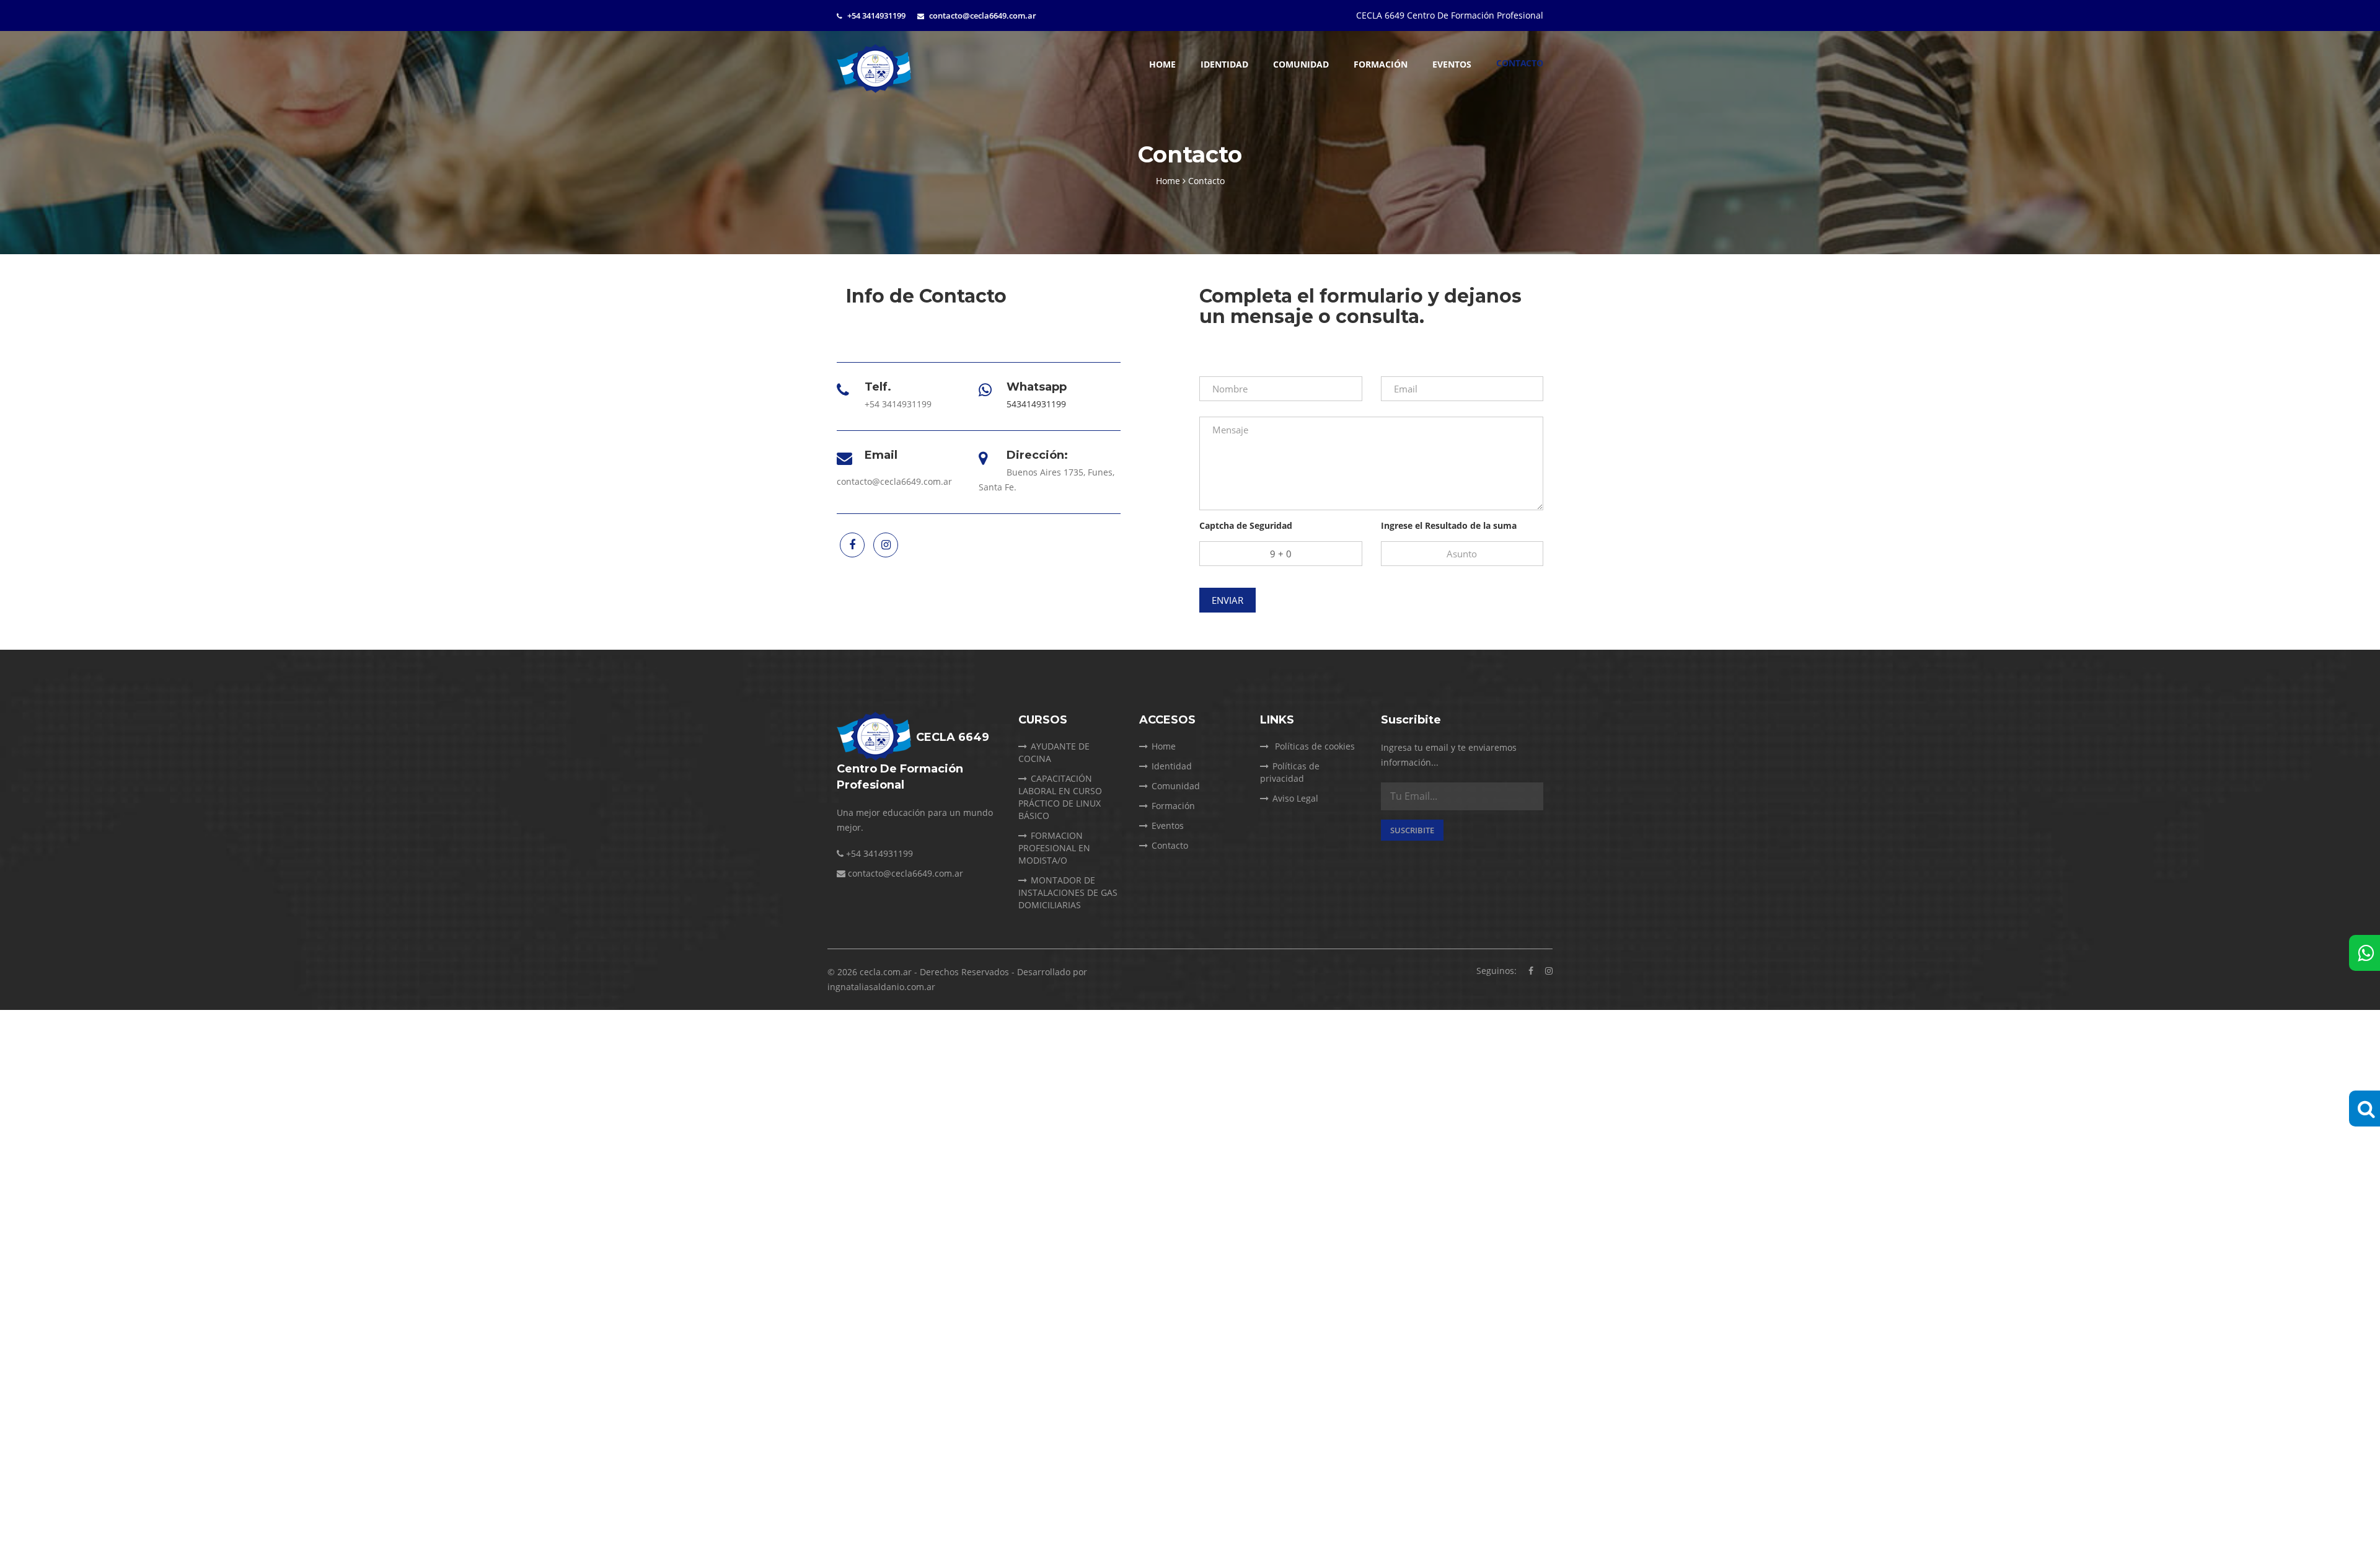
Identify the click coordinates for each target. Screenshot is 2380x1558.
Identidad (1224, 64)
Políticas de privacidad (1290, 772)
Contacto (1520, 63)
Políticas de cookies (1314, 746)
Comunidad (1301, 64)
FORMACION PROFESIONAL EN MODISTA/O (1054, 848)
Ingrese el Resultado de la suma (1449, 525)
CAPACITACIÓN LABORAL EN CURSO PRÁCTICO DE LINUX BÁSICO (1060, 797)
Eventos (1452, 64)
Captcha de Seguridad (1246, 525)
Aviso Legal (1295, 798)
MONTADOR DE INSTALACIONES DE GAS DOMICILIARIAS (1068, 892)
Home (1162, 64)
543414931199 (1036, 404)
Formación (1381, 64)
